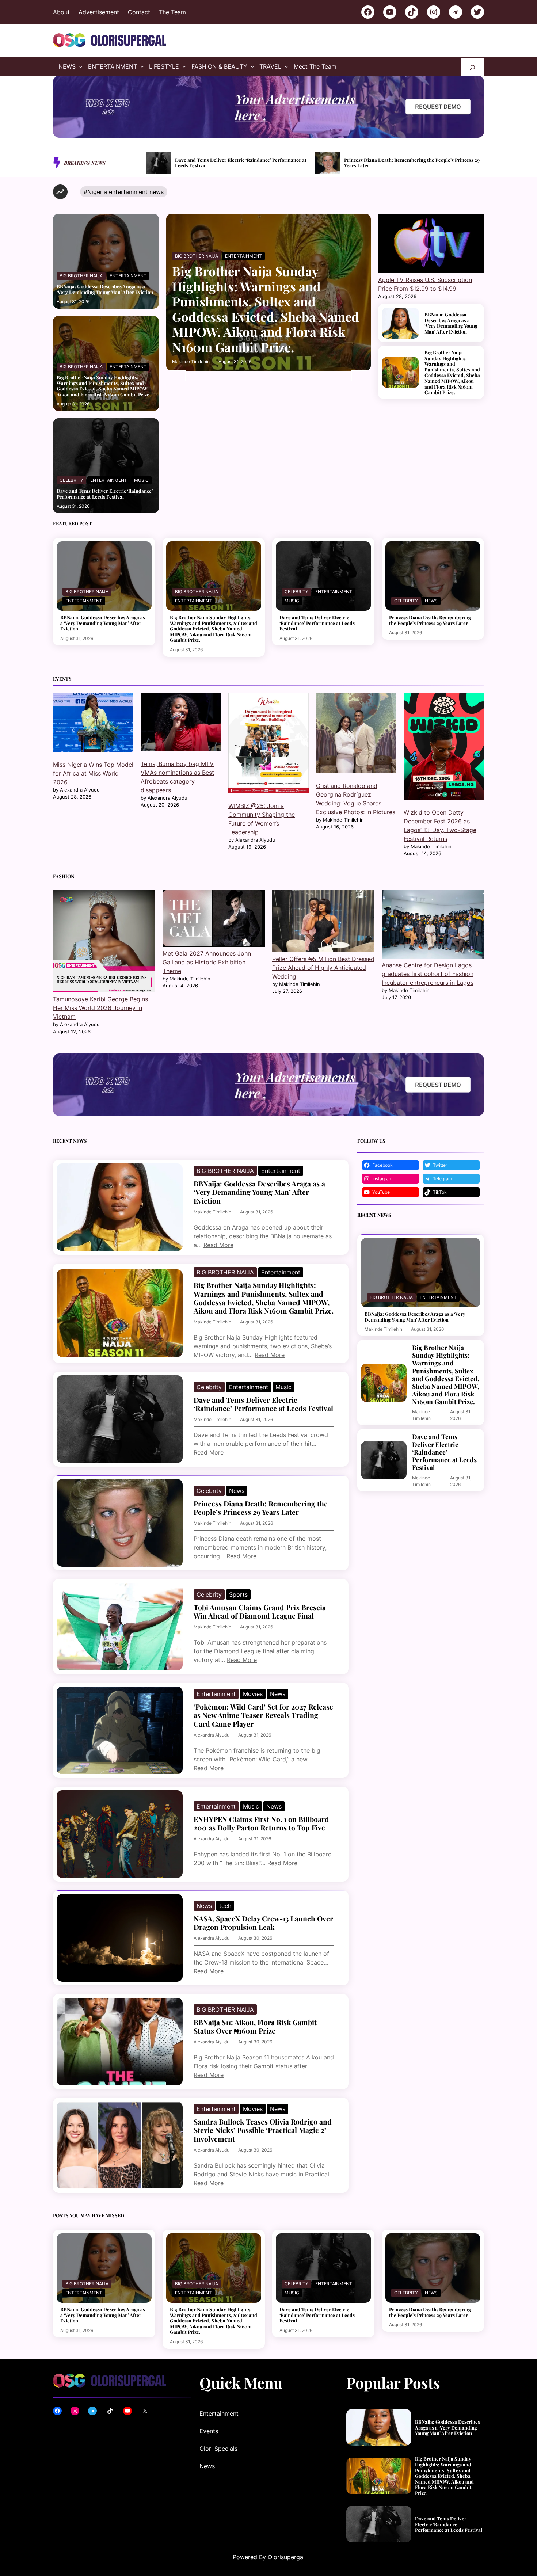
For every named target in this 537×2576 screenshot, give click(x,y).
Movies (253, 1694)
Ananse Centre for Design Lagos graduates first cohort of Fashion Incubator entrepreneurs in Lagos (428, 974)
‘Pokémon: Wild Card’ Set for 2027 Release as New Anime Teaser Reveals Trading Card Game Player (263, 1715)
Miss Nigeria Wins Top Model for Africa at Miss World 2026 (93, 773)
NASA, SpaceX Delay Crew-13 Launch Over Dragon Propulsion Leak (263, 1923)
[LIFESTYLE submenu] (184, 66)
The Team (172, 12)
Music (141, 480)
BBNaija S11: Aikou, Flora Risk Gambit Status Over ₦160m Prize (255, 2027)
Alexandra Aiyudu (212, 1735)
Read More (218, 1245)
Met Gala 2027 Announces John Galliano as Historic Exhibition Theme (207, 962)
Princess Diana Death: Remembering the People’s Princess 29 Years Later (243, 163)
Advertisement (99, 12)
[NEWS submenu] (81, 66)
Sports (238, 1594)
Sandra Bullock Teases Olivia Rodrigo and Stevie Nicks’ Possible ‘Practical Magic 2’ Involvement (263, 2130)
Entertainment (128, 276)
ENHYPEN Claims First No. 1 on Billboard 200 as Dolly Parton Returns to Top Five (261, 1824)
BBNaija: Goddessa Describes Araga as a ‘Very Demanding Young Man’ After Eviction (105, 289)
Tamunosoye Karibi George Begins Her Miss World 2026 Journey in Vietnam (100, 1008)
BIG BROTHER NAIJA (81, 276)
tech (225, 1906)
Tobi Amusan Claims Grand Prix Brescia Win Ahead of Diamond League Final (413, 163)
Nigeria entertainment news (125, 192)
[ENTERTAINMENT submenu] (142, 66)
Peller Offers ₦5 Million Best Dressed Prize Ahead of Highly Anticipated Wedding (323, 968)
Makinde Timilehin (191, 361)
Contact (139, 12)
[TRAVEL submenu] (286, 66)
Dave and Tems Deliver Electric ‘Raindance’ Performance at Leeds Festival (105, 494)
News (431, 601)
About (61, 12)
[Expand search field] (472, 67)
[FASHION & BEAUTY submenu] (252, 66)
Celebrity (71, 480)
